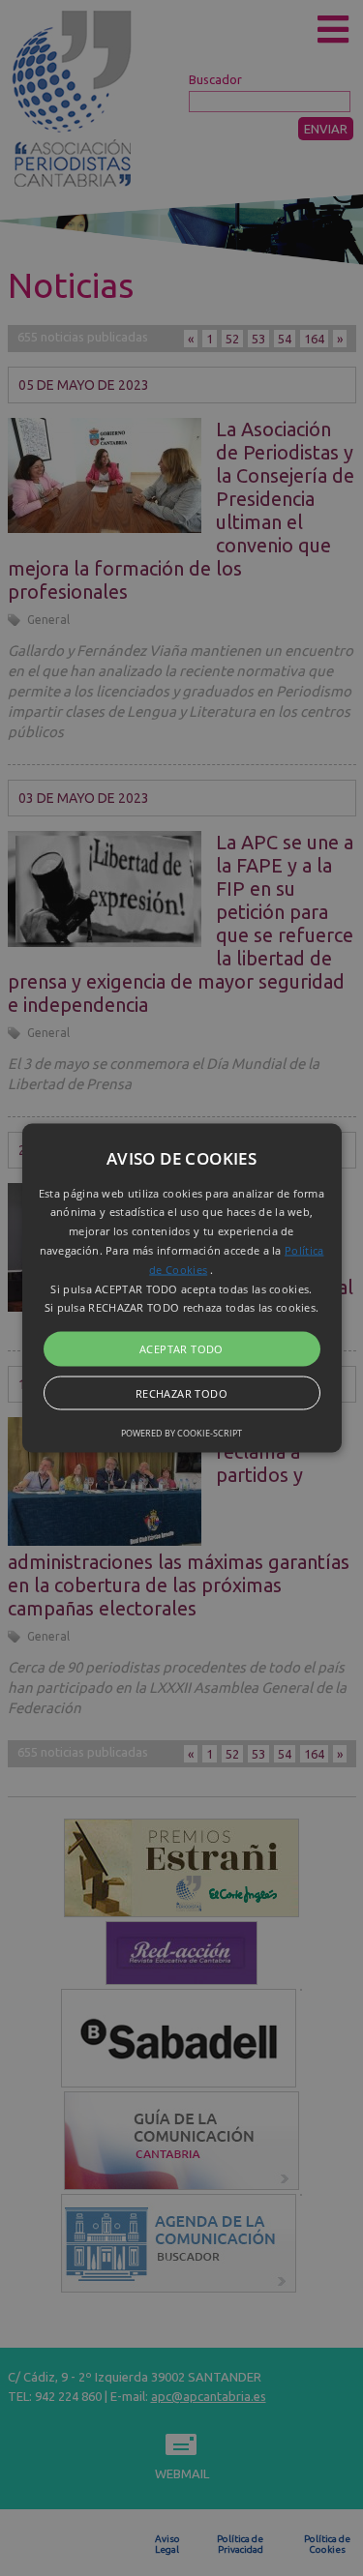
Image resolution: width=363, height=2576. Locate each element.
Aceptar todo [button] (181, 1349)
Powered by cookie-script (181, 1433)
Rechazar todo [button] (181, 1393)
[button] (182, 1288)
